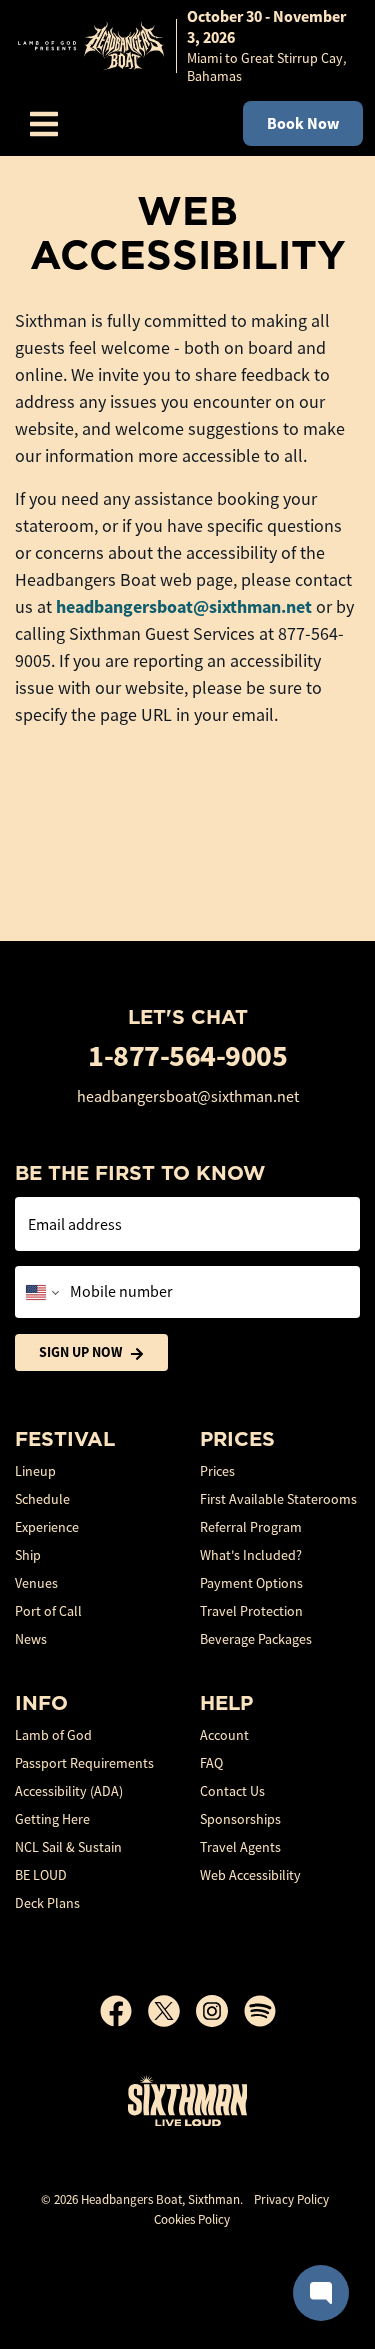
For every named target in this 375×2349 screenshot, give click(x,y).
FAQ (211, 1763)
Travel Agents (240, 1847)
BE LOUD (41, 1875)
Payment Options (251, 1583)
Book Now (303, 123)
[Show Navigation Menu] (44, 124)
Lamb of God (53, 1735)
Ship (28, 1555)
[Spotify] (260, 2011)
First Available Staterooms (278, 1499)
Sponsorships (240, 1819)
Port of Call (48, 1611)
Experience (47, 1527)
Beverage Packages (256, 1639)
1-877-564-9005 (187, 1055)
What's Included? (251, 1555)
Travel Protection (251, 1611)
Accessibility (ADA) (69, 1791)
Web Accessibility (250, 1875)
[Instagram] (220, 2011)
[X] (172, 2011)
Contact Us (232, 1791)
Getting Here (52, 1819)
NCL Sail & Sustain (68, 1847)
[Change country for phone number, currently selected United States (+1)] (40, 1292)
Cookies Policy (192, 2219)
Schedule (42, 1499)
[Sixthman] (188, 2100)
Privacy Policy (291, 2199)
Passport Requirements (84, 1763)
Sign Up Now (80, 1352)
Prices (217, 1471)
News (31, 1639)
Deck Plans (47, 1903)
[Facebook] (124, 2011)
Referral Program (251, 1527)
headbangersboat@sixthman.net (184, 607)
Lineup (35, 1471)
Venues (36, 1583)
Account (224, 1735)
